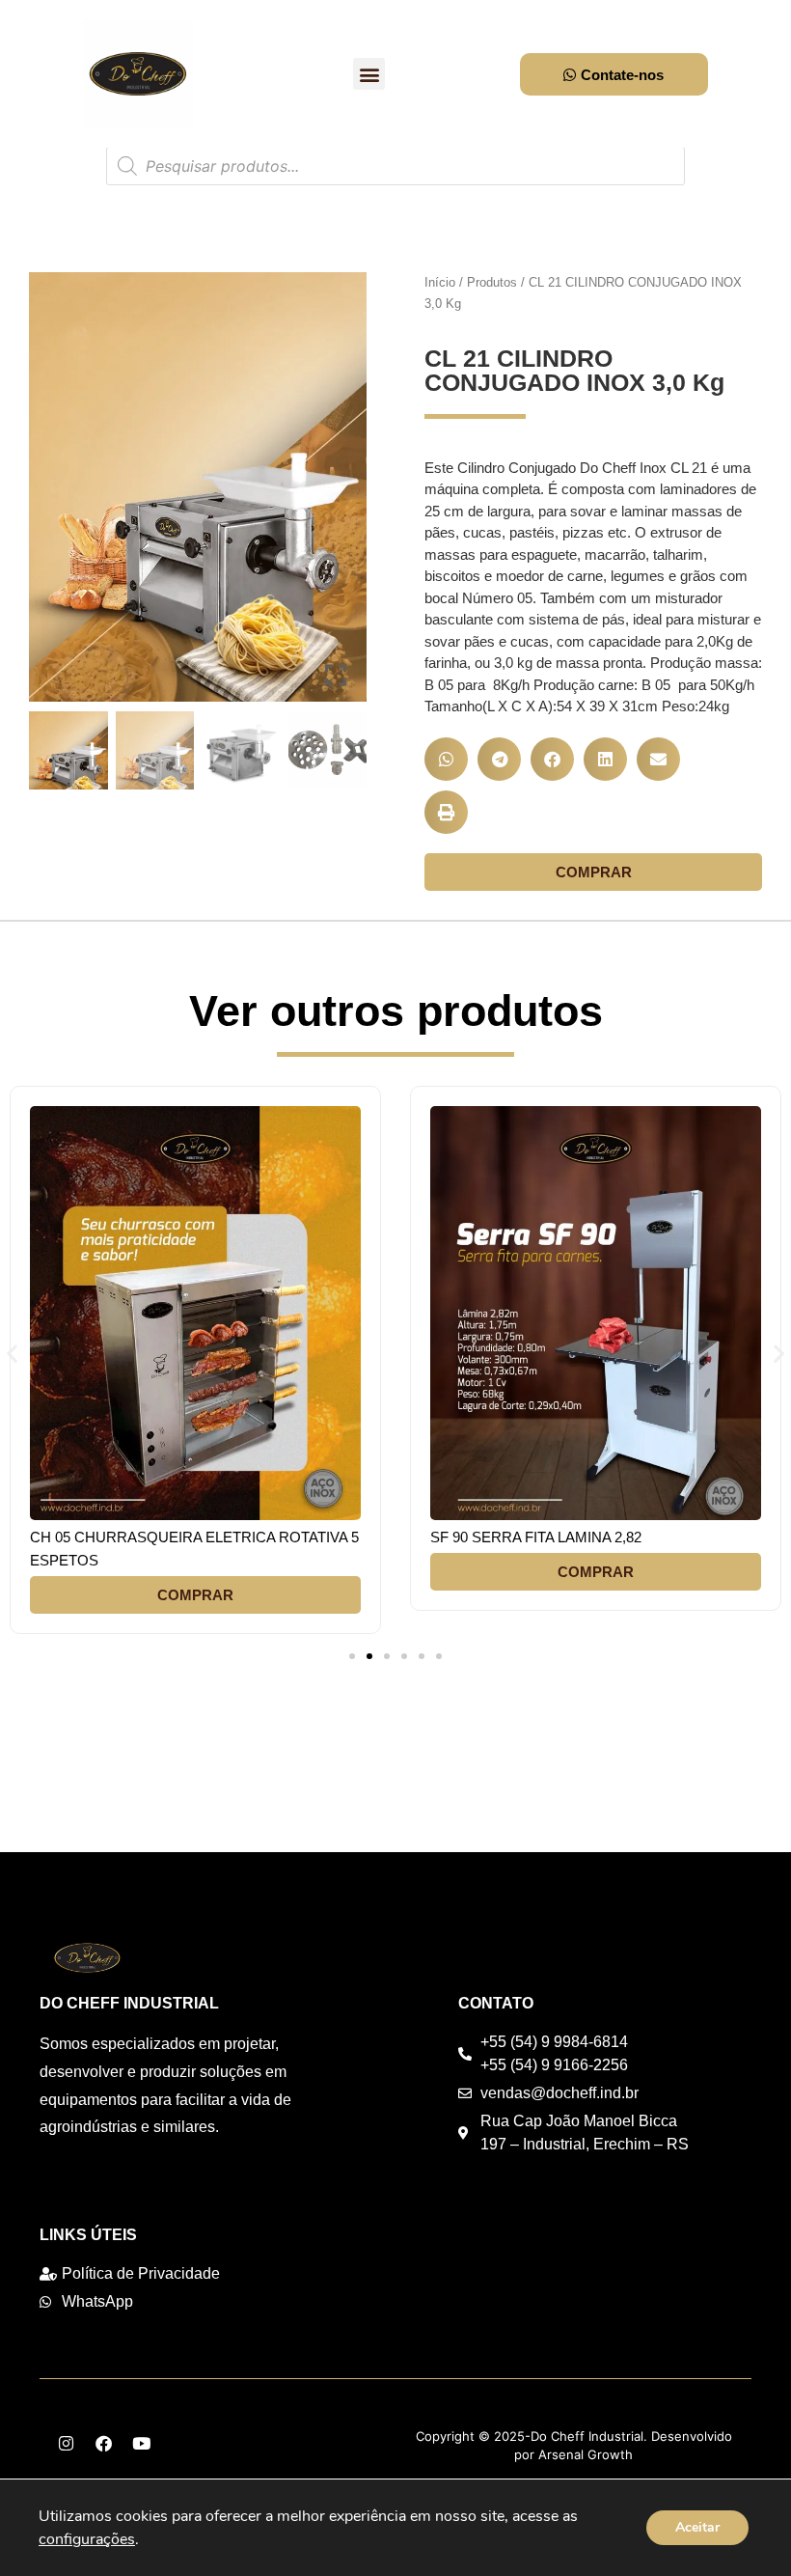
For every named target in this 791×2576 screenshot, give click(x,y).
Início (440, 282)
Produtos (492, 282)
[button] (369, 74)
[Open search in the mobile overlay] (395, 166)
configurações (87, 2539)
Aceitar (697, 2527)
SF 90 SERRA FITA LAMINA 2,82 (536, 1537)
